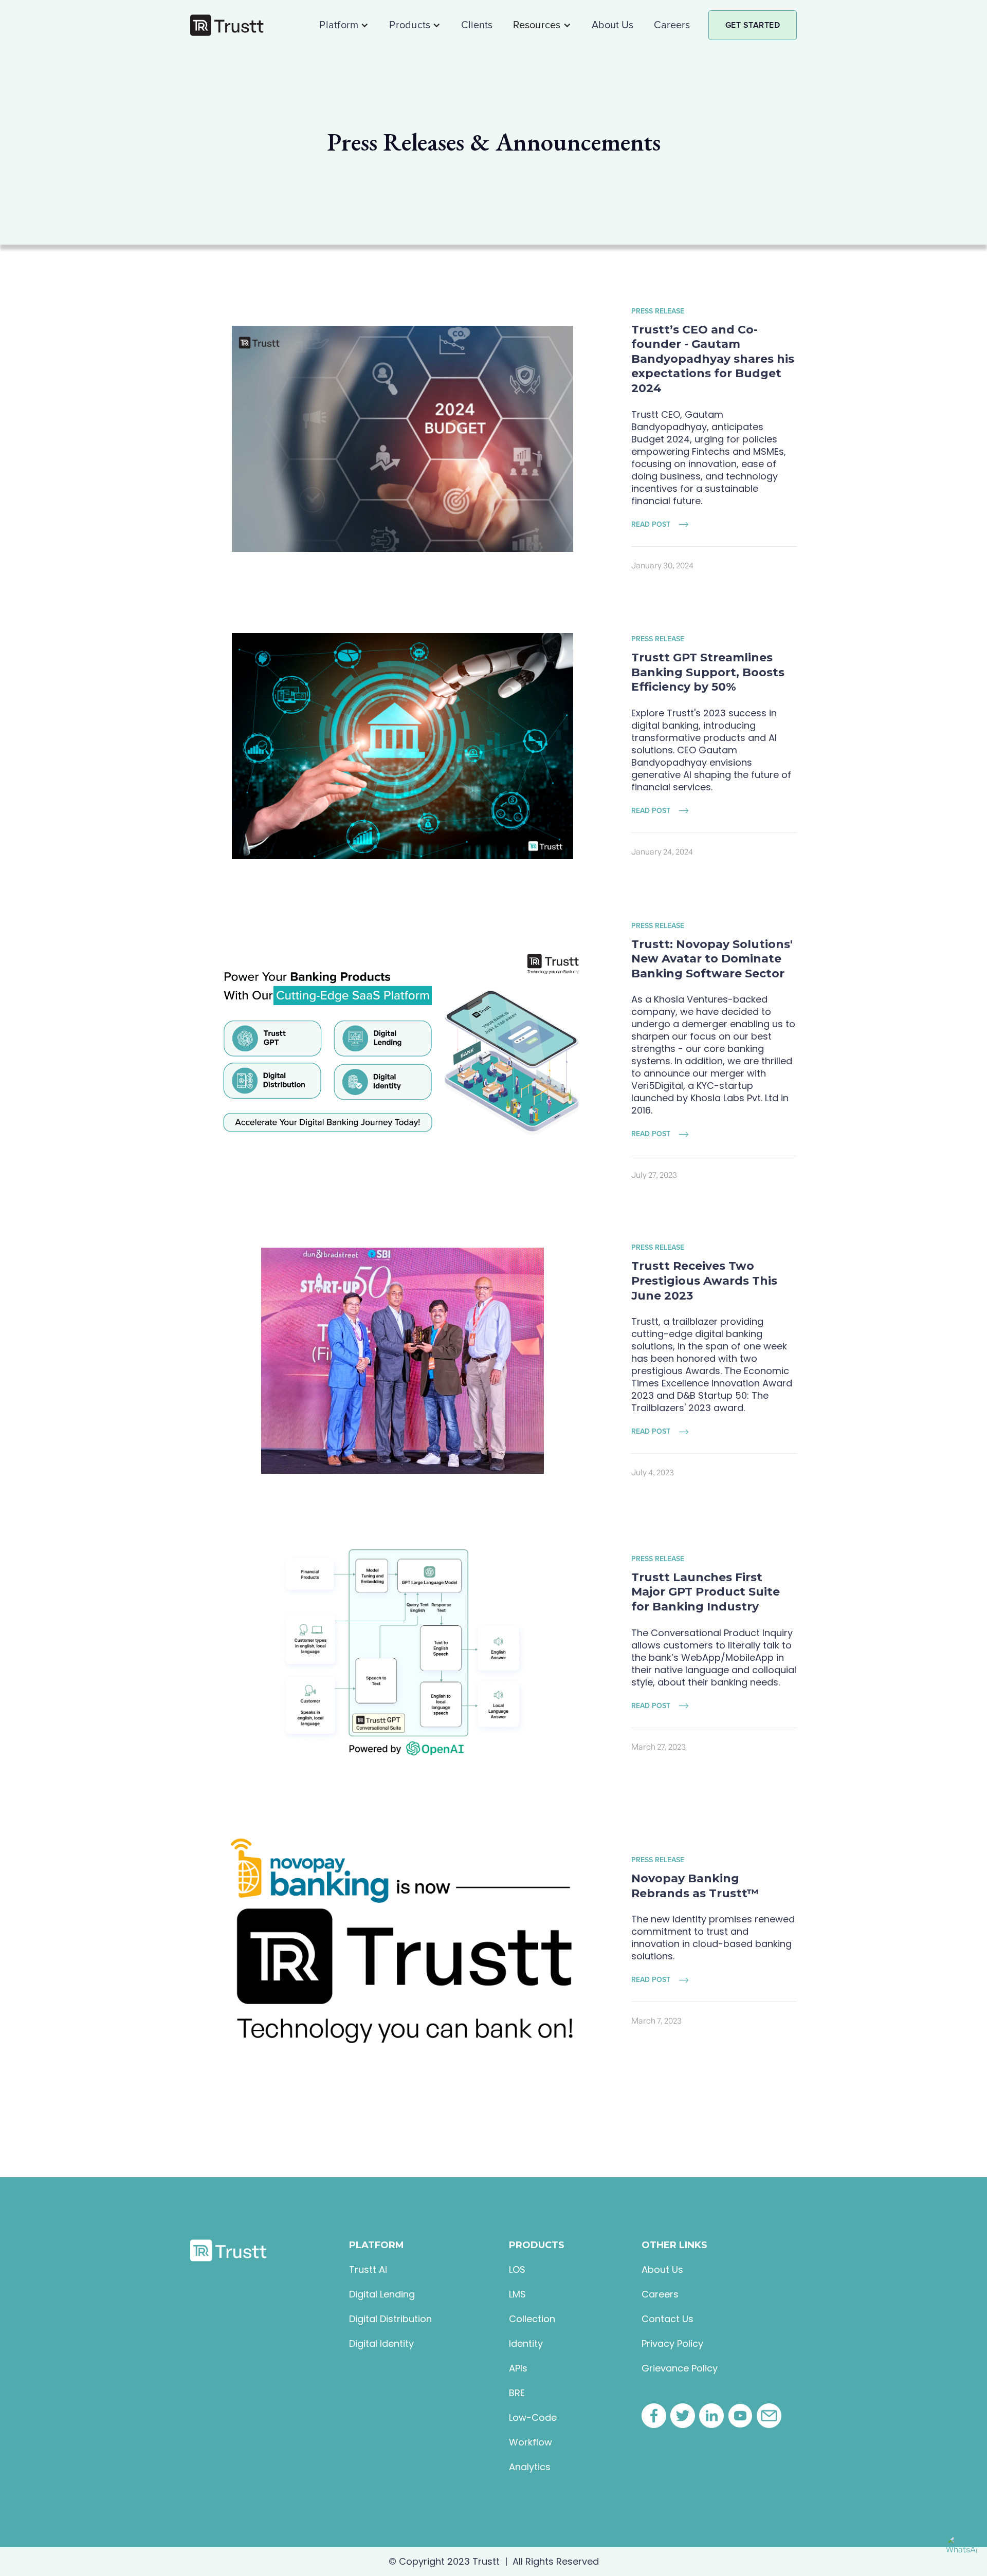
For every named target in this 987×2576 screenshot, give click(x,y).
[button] (344, 25)
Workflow (531, 2442)
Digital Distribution (390, 2319)
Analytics (530, 2467)
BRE (517, 2393)
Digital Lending (382, 2294)
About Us (613, 25)
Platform (339, 25)
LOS (517, 2270)
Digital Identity (381, 2344)
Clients (477, 25)
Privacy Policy (672, 2344)
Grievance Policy (680, 2368)
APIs (518, 2368)
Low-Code (533, 2418)
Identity (526, 2344)
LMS (517, 2294)
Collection (532, 2319)
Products (410, 25)
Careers (672, 25)
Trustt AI (368, 2270)
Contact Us (668, 2319)
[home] (227, 25)
